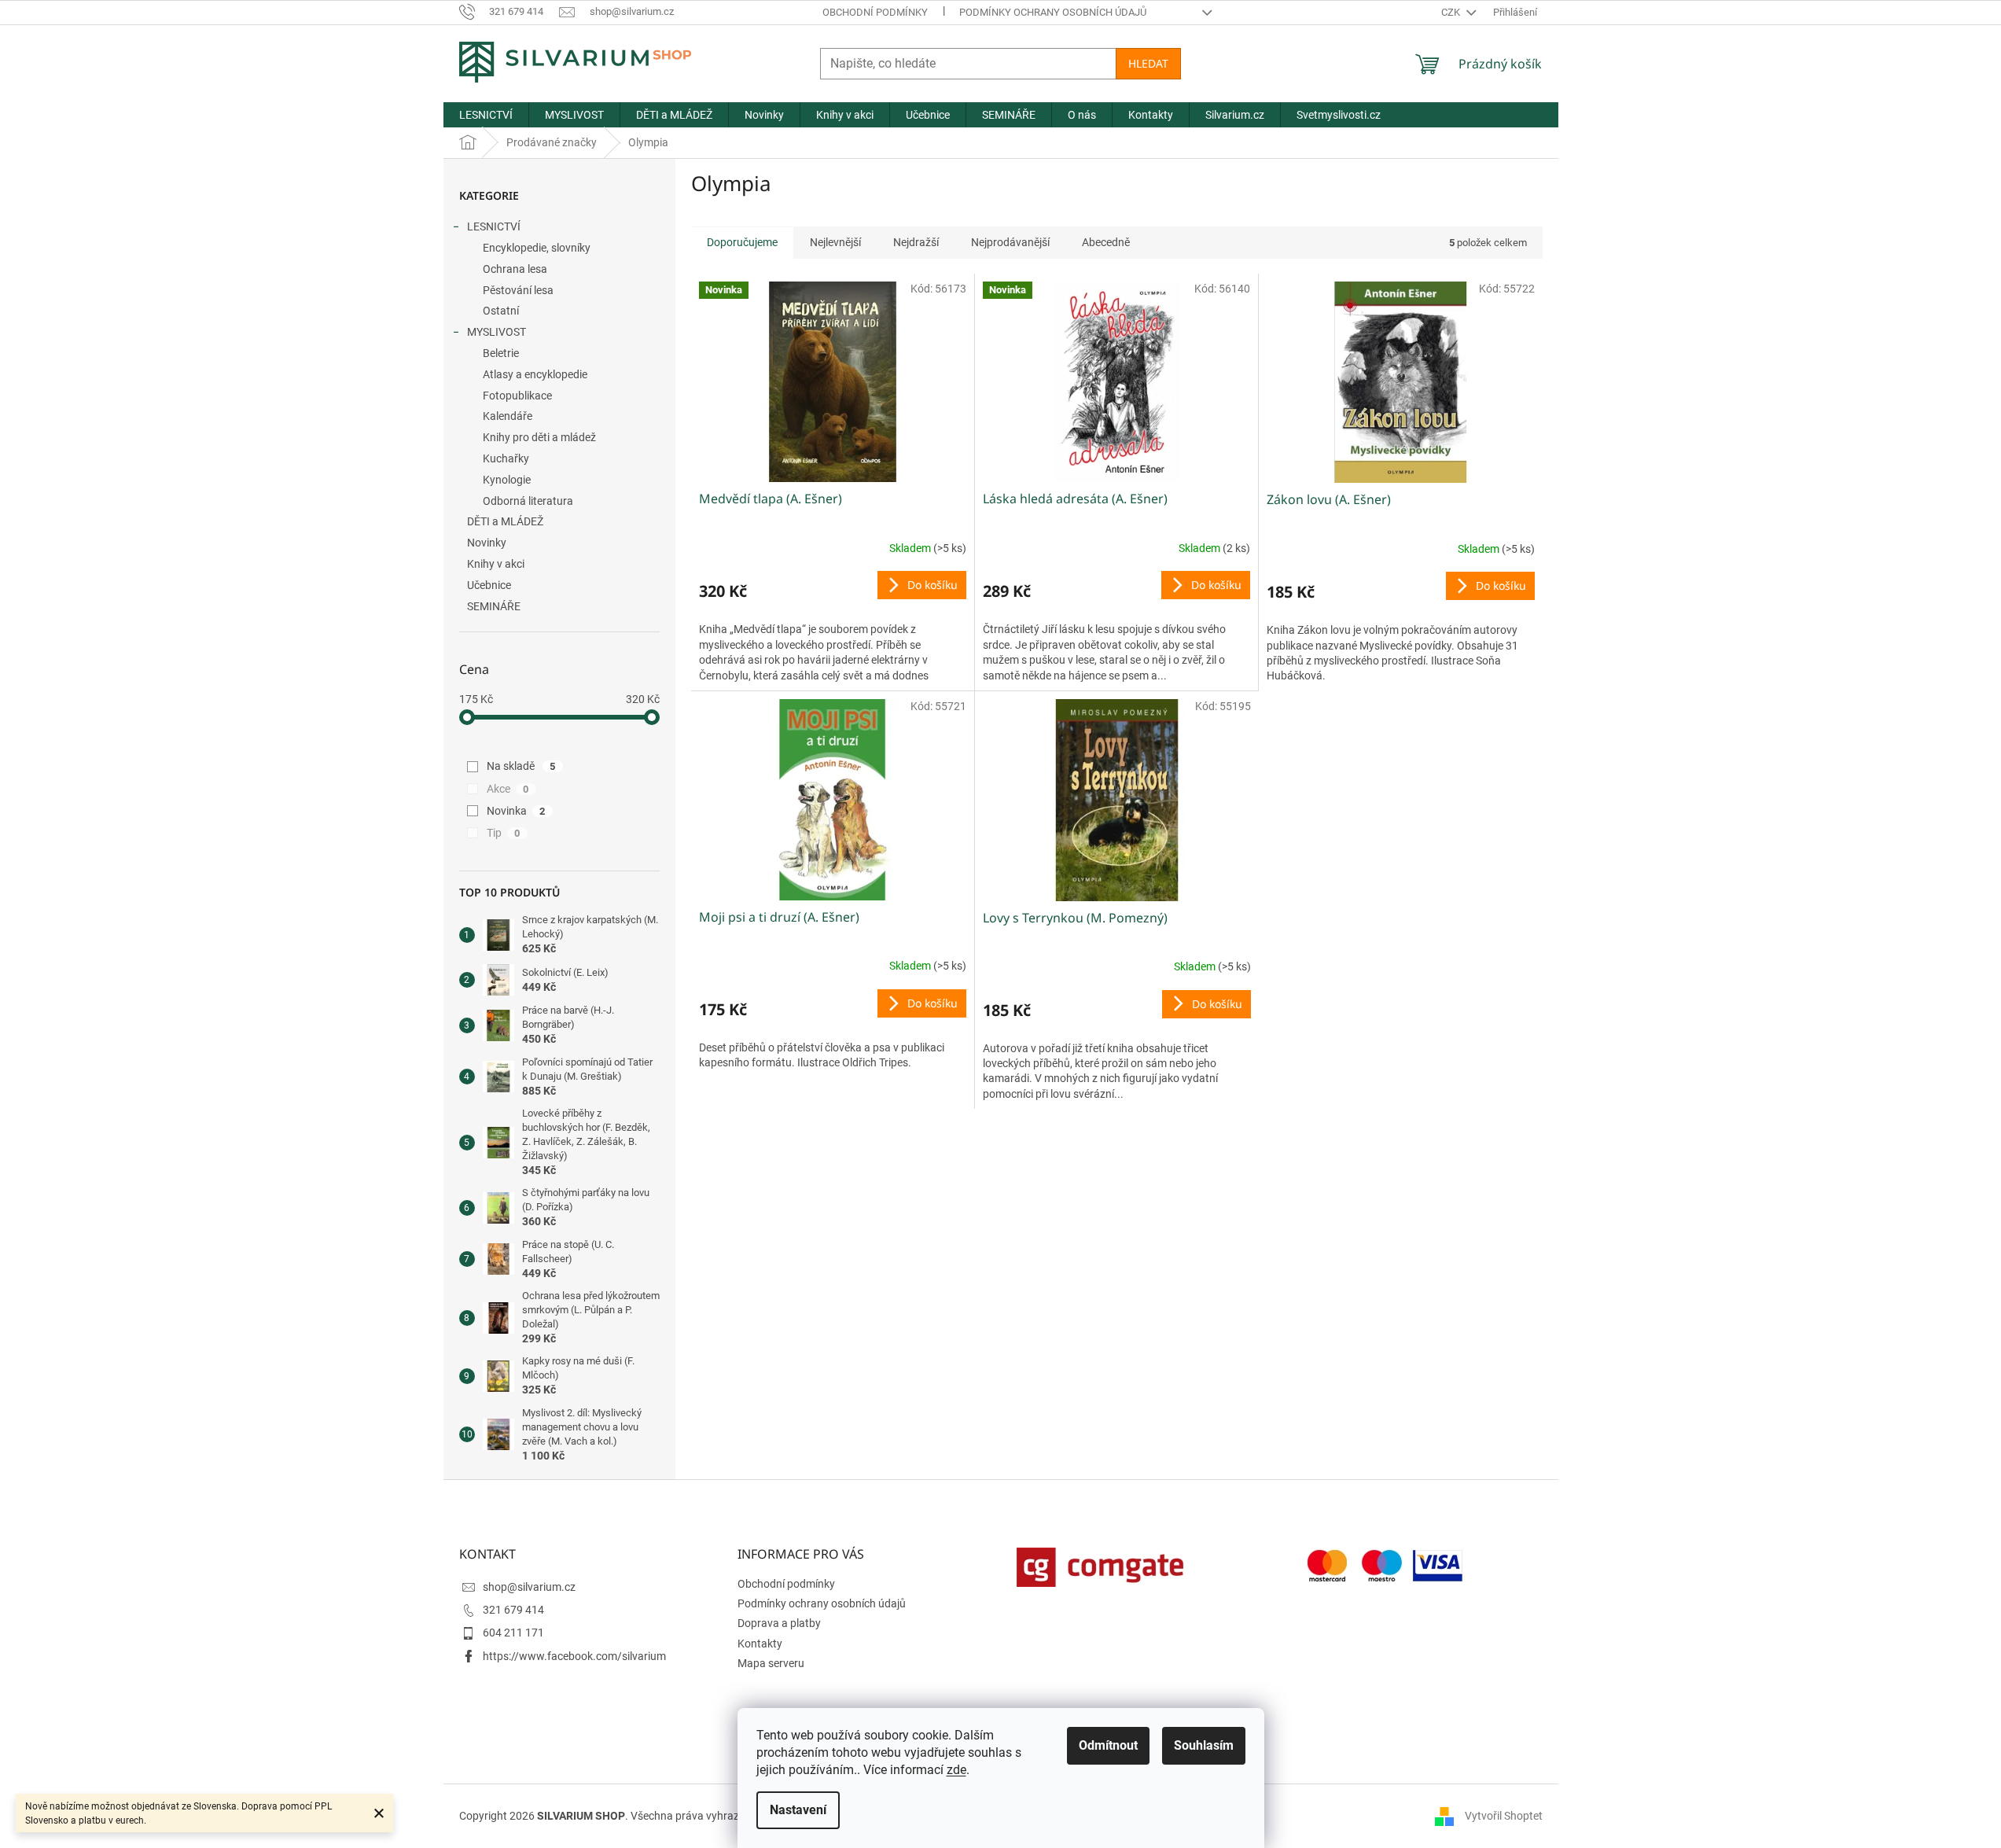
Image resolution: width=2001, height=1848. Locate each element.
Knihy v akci (496, 564)
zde (956, 1770)
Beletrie (501, 353)
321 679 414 (513, 1610)
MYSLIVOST (497, 332)
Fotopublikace (517, 396)
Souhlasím (1204, 1745)
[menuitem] (486, 115)
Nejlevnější (835, 242)
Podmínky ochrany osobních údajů (1053, 12)
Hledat (1148, 63)
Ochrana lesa (515, 269)
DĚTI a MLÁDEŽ (505, 521)
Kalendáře (508, 416)
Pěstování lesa (518, 290)
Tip (504, 833)
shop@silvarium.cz (529, 1587)
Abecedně (1106, 242)
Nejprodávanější (1010, 242)
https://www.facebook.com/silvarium (574, 1656)
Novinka (516, 811)
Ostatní (501, 311)
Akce (508, 789)
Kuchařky (506, 458)
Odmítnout (1108, 1745)
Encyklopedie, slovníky (537, 248)
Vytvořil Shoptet (1504, 1816)
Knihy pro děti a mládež (539, 437)
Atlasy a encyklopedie (535, 374)
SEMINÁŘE (494, 606)
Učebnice (489, 585)
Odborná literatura (528, 501)
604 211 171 (513, 1633)
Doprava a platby (779, 1623)
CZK (1452, 12)
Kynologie (507, 480)
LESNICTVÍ (494, 226)
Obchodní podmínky (875, 12)
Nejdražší (916, 242)
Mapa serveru (771, 1663)
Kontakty (760, 1644)
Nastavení (798, 1810)
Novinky (487, 543)
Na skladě (521, 766)
